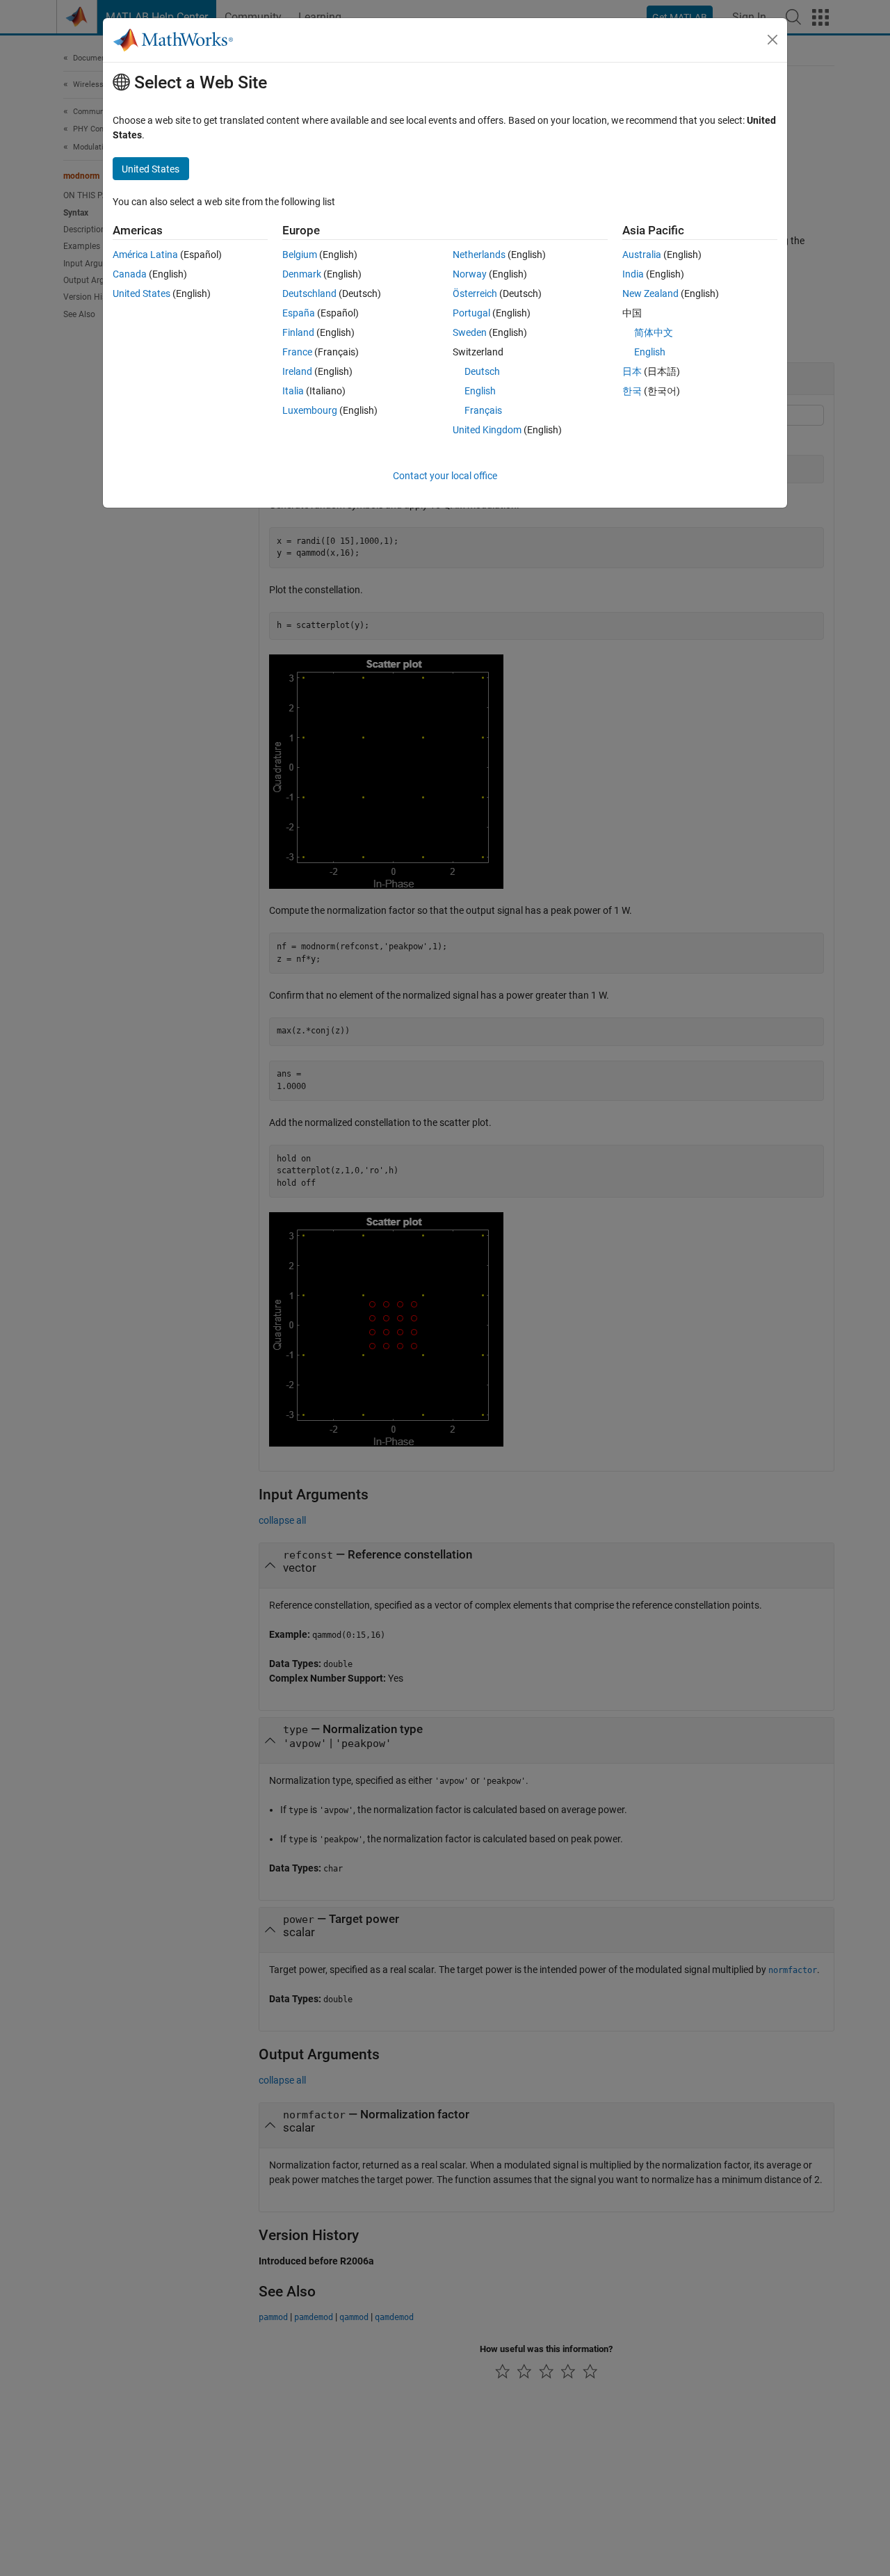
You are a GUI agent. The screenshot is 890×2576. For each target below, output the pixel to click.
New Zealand (650, 293)
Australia (642, 255)
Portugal (471, 313)
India (633, 274)
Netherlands (479, 255)
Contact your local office (445, 476)
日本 (632, 371)
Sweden (470, 332)
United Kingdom (487, 430)
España (299, 313)
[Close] (772, 40)
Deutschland (309, 293)
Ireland (297, 371)
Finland (298, 332)
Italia (293, 391)
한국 (632, 391)
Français (483, 410)
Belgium (300, 255)
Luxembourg (310, 410)
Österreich (475, 293)
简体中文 (654, 332)
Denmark (302, 274)
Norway (470, 274)
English (480, 391)
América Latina (145, 255)
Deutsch (482, 371)
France (297, 352)
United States (141, 293)
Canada (130, 274)
